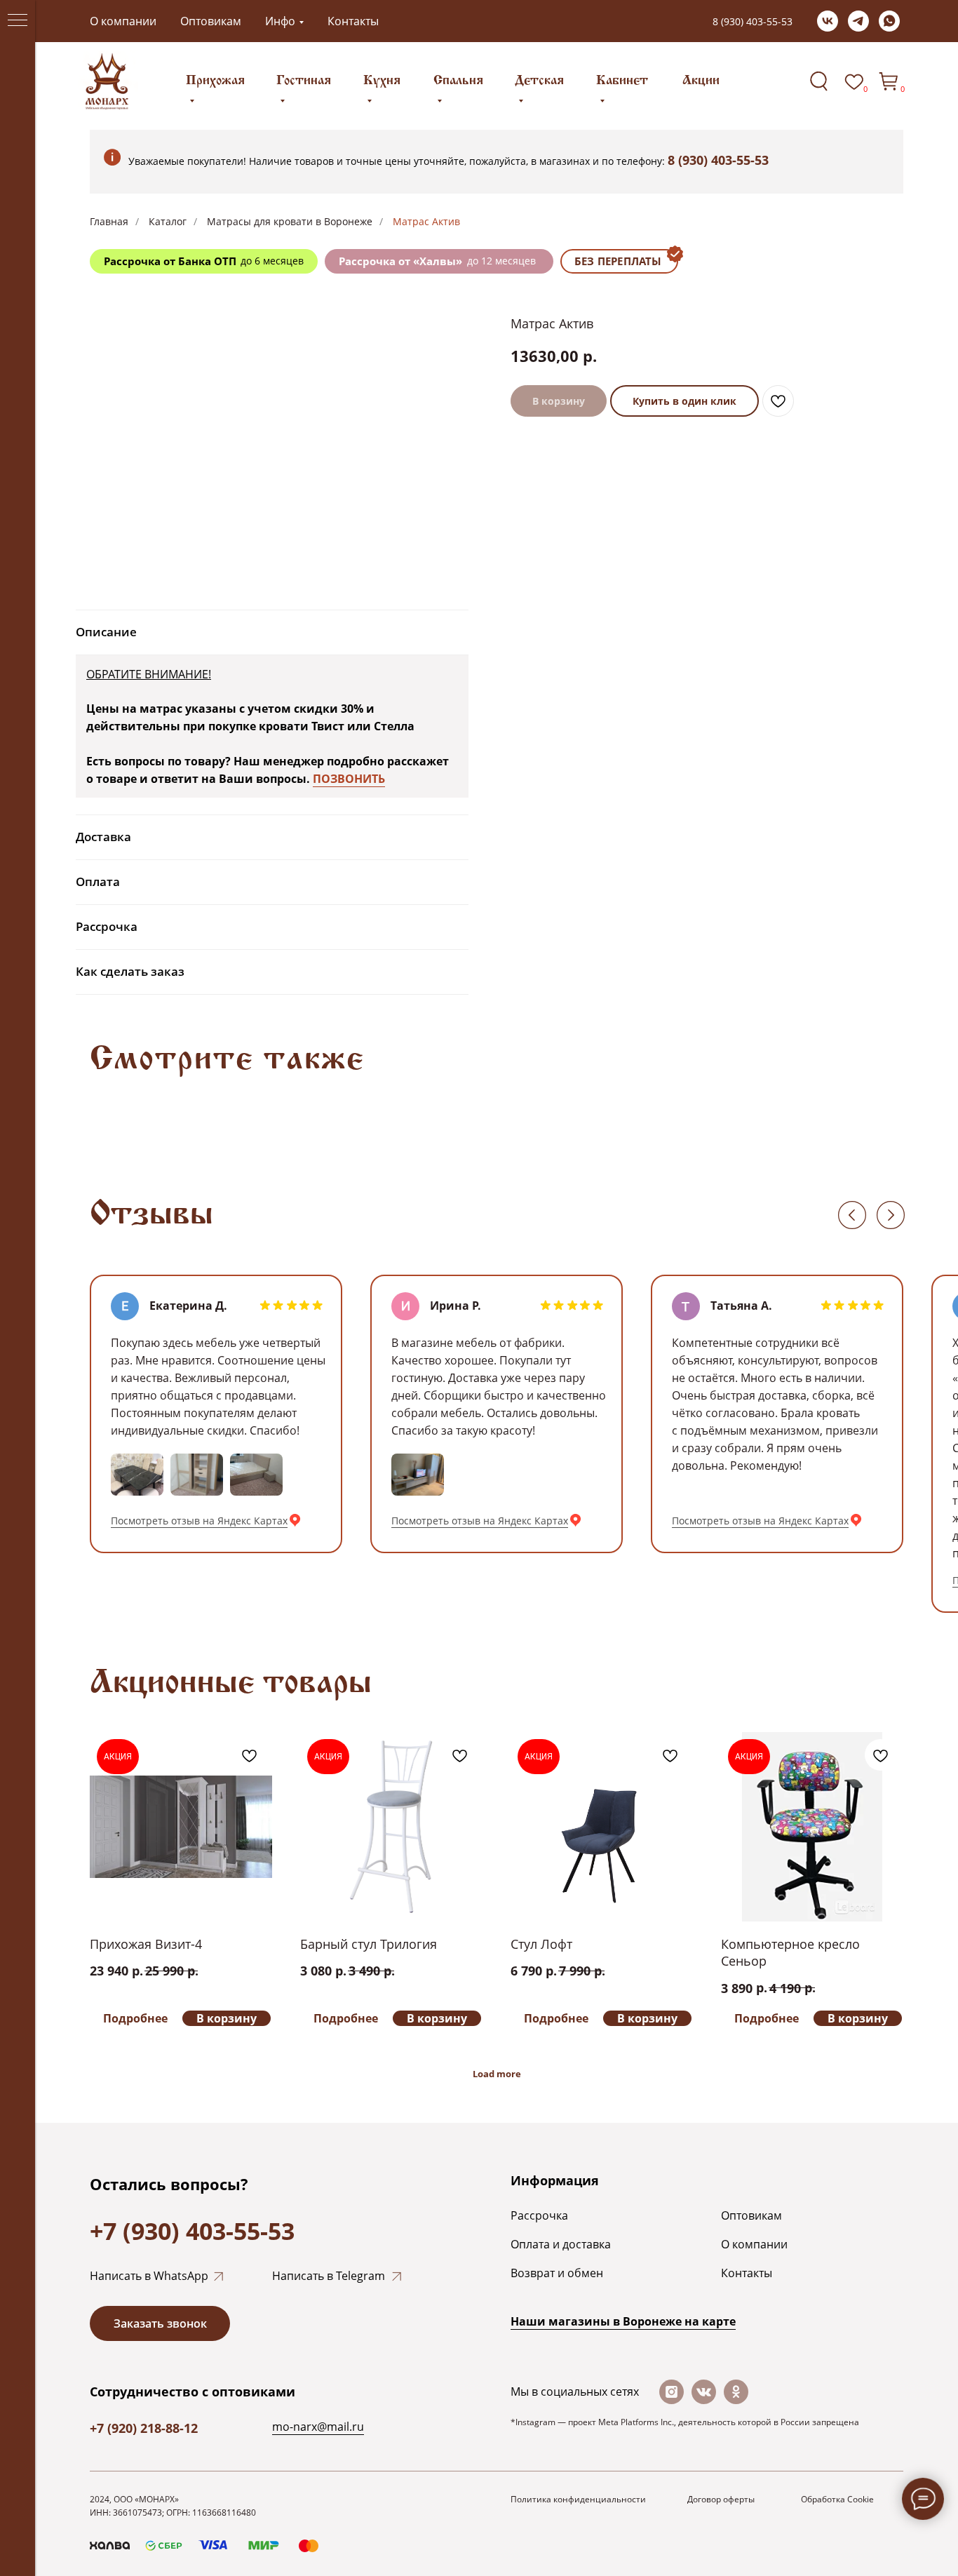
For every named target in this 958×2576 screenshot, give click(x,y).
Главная (109, 221)
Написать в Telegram (329, 2276)
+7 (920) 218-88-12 (144, 2428)
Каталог (168, 221)
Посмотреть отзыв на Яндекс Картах (199, 1521)
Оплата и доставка (561, 2244)
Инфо (280, 21)
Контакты (353, 21)
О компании (123, 21)
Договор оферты (721, 2499)
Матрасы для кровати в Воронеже (290, 221)
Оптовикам (211, 21)
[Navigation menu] (18, 21)
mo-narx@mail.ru (318, 2427)
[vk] (828, 21)
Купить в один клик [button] (684, 401)
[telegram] (858, 21)
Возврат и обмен (557, 2273)
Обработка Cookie (837, 2499)
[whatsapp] (889, 21)
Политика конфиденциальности (578, 2499)
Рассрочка (539, 2215)
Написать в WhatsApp (149, 2276)
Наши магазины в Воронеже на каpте (623, 2321)
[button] (160, 2323)
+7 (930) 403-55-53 (192, 2231)
